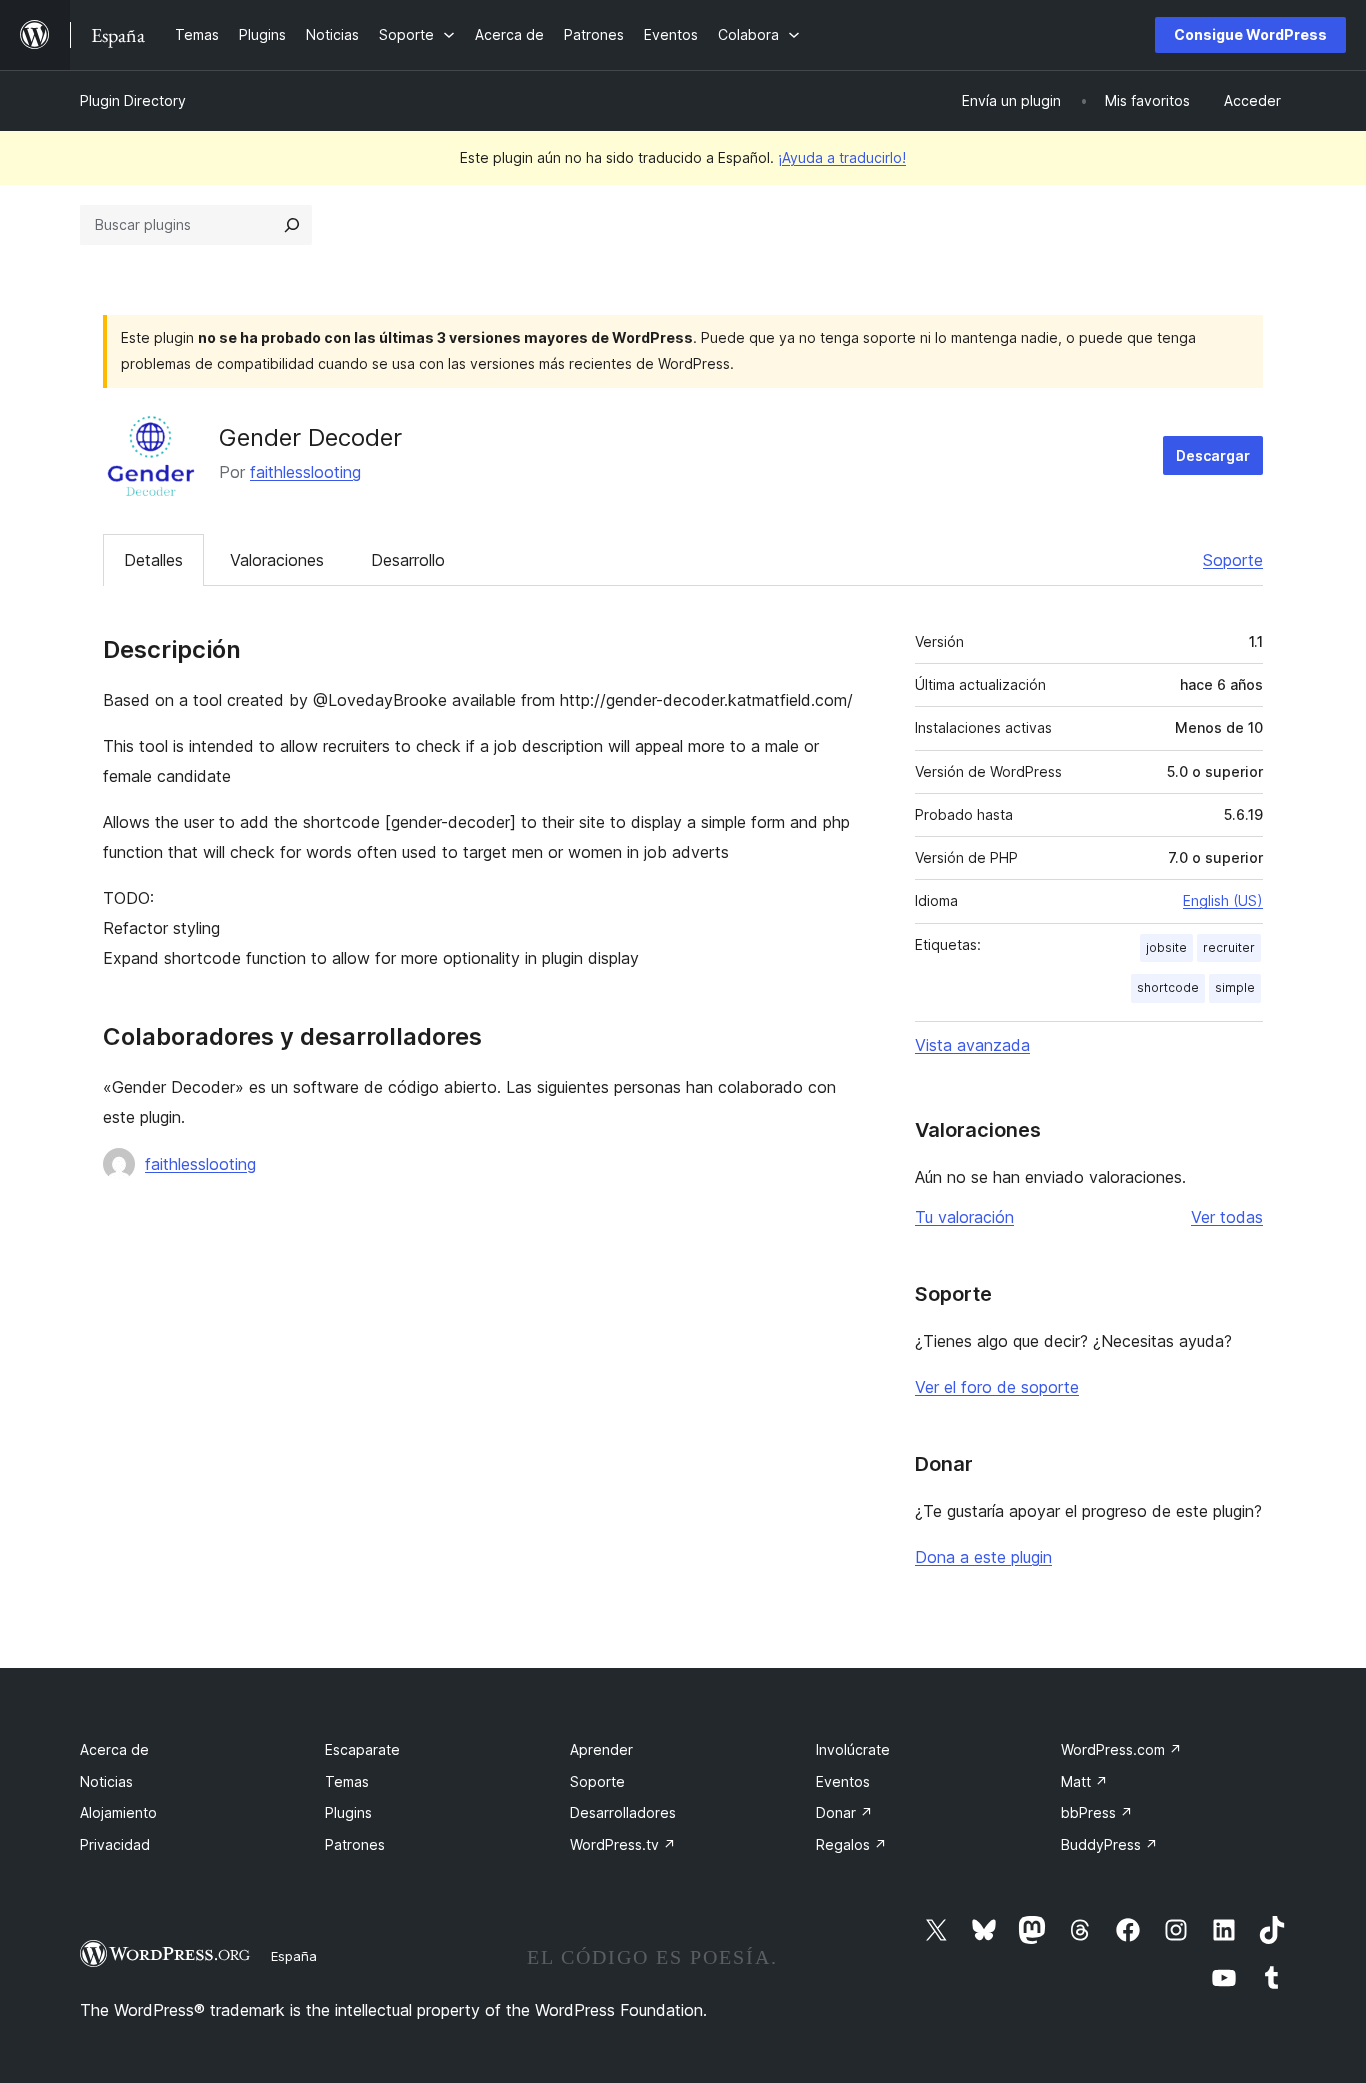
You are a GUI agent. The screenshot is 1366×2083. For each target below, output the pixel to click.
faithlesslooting (305, 472)
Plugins (348, 1812)
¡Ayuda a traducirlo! (842, 157)
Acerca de (114, 1749)
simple (1235, 987)
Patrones (355, 1844)
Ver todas (1227, 1217)
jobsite (1166, 947)
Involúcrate (853, 1749)
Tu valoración (964, 1217)
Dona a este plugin (983, 1557)
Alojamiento (118, 1812)
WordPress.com (1121, 1749)
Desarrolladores (623, 1812)
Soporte (1233, 560)
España (294, 1956)
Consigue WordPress (1250, 34)
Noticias (106, 1781)
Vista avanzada (972, 1045)
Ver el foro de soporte (997, 1387)
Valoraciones (277, 560)
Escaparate (362, 1749)
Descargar (1213, 455)
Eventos (843, 1781)
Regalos (851, 1844)
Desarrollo (408, 560)
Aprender (601, 1749)
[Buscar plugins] (292, 225)
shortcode (1168, 987)
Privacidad (115, 1844)
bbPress (1097, 1812)
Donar (844, 1812)
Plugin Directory (133, 100)
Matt (1084, 1781)
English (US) (1223, 900)
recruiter (1229, 947)
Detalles (153, 560)
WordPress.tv (623, 1844)
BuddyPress (1109, 1844)
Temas (347, 1781)
